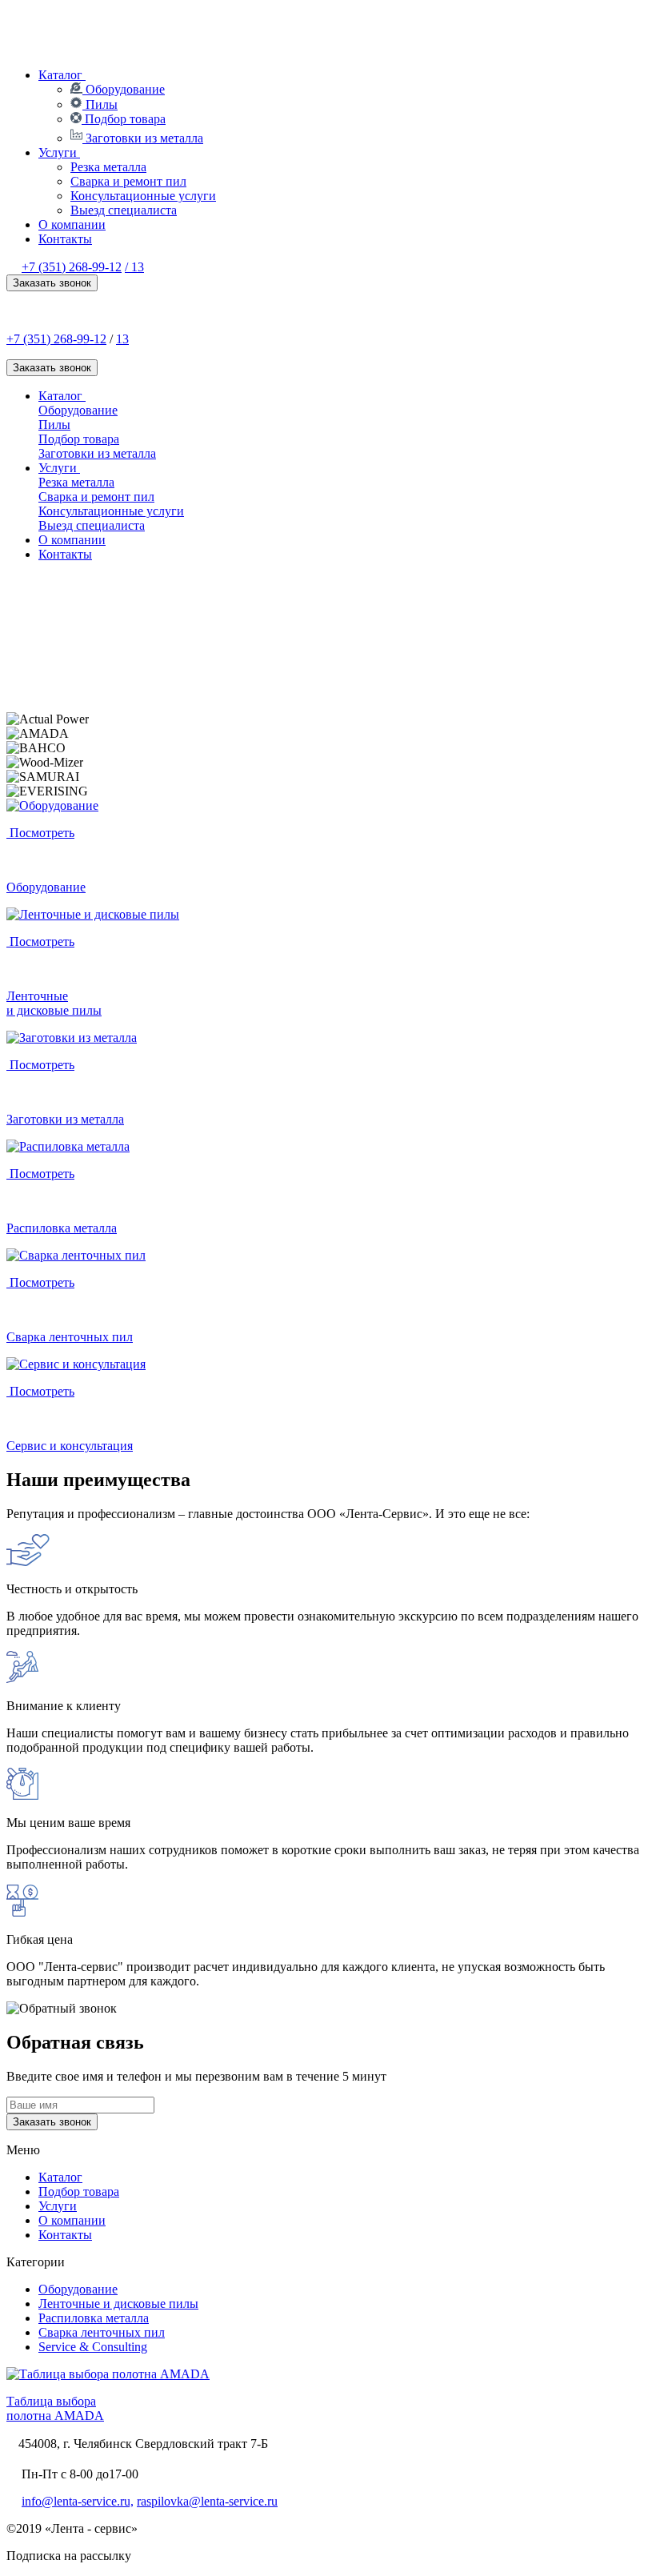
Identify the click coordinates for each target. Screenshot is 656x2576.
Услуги (59, 152)
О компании (72, 224)
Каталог (62, 75)
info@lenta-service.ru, (78, 2501)
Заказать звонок (52, 283)
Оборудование (124, 89)
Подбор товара (124, 119)
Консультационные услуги (143, 196)
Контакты (65, 239)
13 (122, 339)
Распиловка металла (94, 2318)
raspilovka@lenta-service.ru (207, 2501)
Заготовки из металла (143, 138)
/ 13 (134, 267)
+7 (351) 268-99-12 (72, 267)
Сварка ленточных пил (102, 2332)
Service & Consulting (93, 2347)
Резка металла (108, 167)
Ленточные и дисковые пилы (118, 2304)
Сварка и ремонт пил (128, 181)
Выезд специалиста (124, 210)
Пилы (100, 104)
